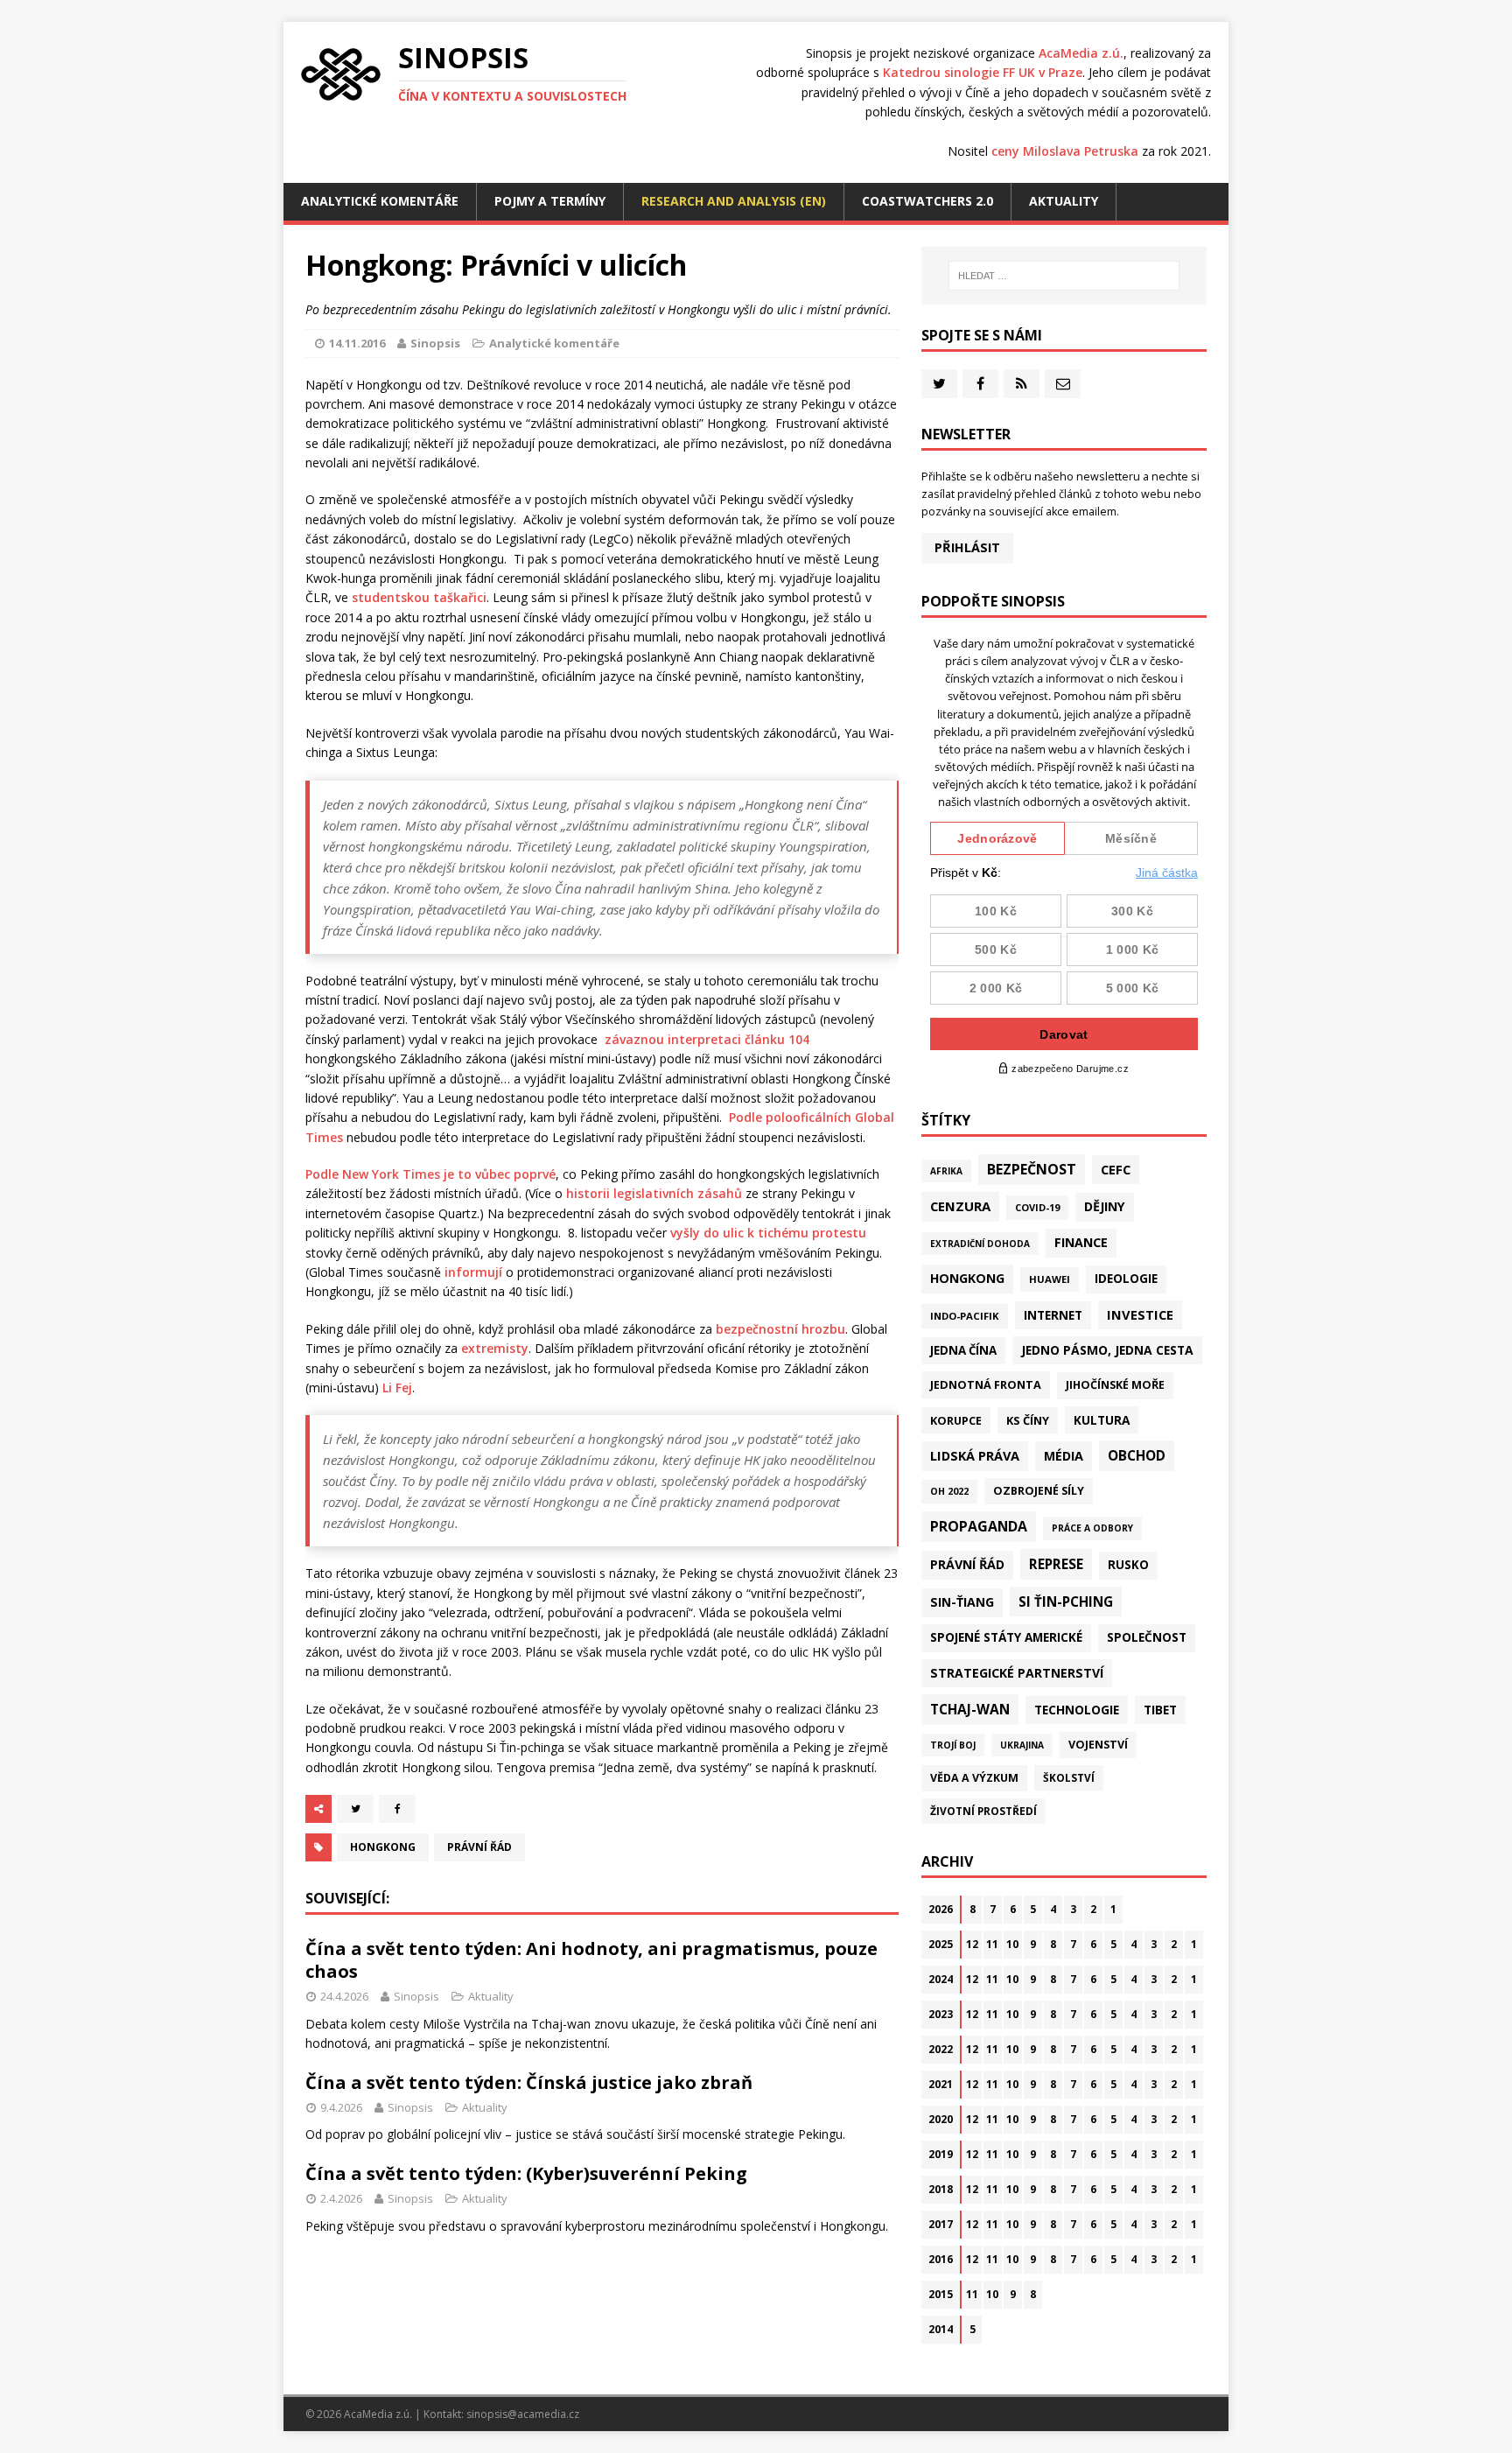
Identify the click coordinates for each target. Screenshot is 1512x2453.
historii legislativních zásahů (654, 1193)
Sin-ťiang (962, 1602)
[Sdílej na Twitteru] (355, 1809)
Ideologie (1126, 1279)
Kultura (1102, 1420)
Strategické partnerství (1017, 1673)
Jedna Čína (963, 1350)
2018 (941, 2189)
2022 (941, 2049)
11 (992, 1944)
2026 (941, 1909)
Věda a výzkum (974, 1778)
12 (972, 1944)
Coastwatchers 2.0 (927, 201)
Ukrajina (1022, 1745)
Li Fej (397, 1388)
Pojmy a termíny (550, 201)
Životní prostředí (983, 1811)
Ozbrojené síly (1039, 1491)
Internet (1053, 1315)
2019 (941, 2154)
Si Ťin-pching (1066, 1601)
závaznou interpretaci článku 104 (707, 1039)
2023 (941, 2014)
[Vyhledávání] (1064, 276)
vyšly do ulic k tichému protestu (768, 1233)
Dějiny (1105, 1206)
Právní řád (479, 1847)
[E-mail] (1063, 384)
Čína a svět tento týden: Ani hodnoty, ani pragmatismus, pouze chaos (591, 1960)
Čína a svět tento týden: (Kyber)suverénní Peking (526, 2173)
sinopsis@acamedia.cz (523, 2414)
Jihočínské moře (1115, 1385)
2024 (941, 1979)
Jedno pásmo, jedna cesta (1107, 1350)
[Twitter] (939, 384)
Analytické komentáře (380, 201)
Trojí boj (953, 1745)
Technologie (1077, 1710)
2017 (941, 2224)
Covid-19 (1037, 1207)
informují (473, 1272)
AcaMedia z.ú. (1081, 53)
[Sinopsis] (341, 74)
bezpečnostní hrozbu (780, 1329)
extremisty (495, 1348)
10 (1012, 1944)
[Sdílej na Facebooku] (397, 1809)
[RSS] (1022, 384)
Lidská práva (975, 1455)
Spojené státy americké (1006, 1637)
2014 (941, 2329)
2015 (941, 2294)
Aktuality (1064, 201)
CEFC (1116, 1169)
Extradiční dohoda (980, 1244)
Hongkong (383, 1847)
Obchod (1137, 1455)
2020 (941, 2119)
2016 (941, 2259)
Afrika (946, 1171)
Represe (1056, 1564)
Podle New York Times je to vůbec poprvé (430, 1174)
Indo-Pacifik (965, 1316)
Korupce (956, 1420)
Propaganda (979, 1526)
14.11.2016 (357, 343)
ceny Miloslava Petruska (1065, 151)
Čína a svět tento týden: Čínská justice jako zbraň (529, 2082)
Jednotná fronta (986, 1384)
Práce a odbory (1092, 1528)
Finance (1081, 1242)
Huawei (1050, 1279)
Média (1064, 1456)
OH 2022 (949, 1491)
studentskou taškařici (419, 597)
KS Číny (1028, 1420)
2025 (941, 1944)
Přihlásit (967, 547)
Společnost (1147, 1637)
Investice (1140, 1314)
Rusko (1128, 1565)
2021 (941, 2084)
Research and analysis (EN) (734, 201)
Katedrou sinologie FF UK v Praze (983, 72)
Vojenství (1098, 1745)
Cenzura (960, 1206)
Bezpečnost (1032, 1169)
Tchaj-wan (970, 1709)
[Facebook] (980, 384)
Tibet (1160, 1710)
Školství (1069, 1777)
